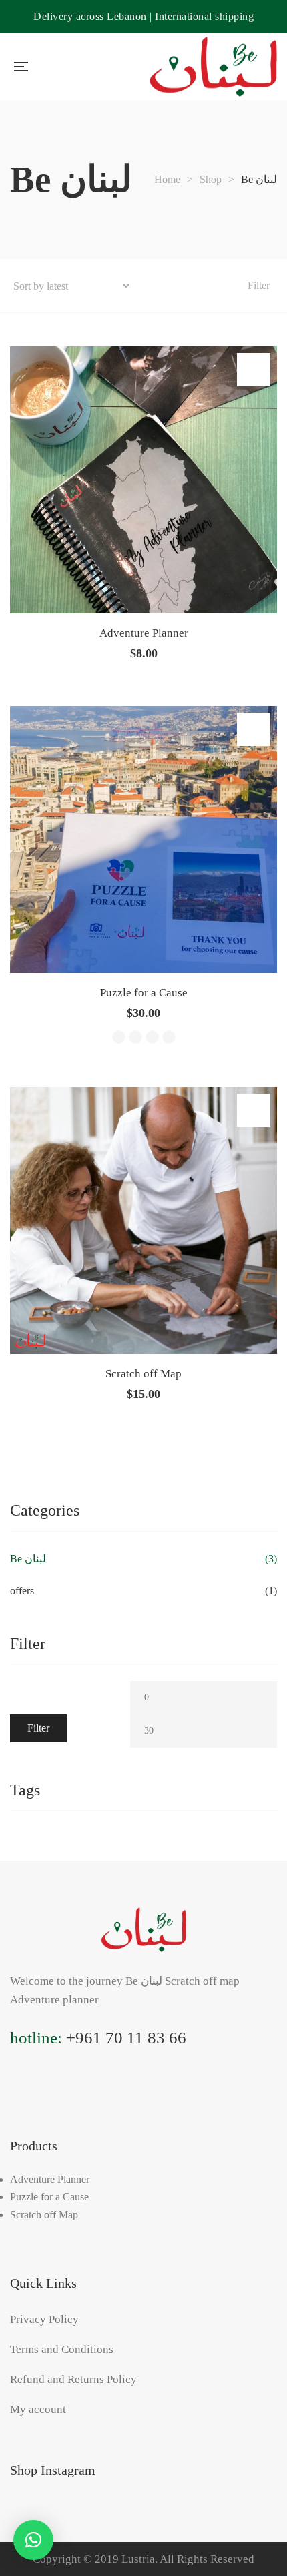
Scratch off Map (143, 1374)
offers (22, 1591)
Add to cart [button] (254, 370)
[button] (33, 2540)
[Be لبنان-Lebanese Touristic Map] (213, 67)
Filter (38, 1728)
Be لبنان (28, 1559)
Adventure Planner (144, 633)
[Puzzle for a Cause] (143, 840)
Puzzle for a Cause (144, 993)
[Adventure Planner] (143, 480)
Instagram (15, 2090)
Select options (254, 729)
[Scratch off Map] (143, 1221)
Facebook (43, 2090)
